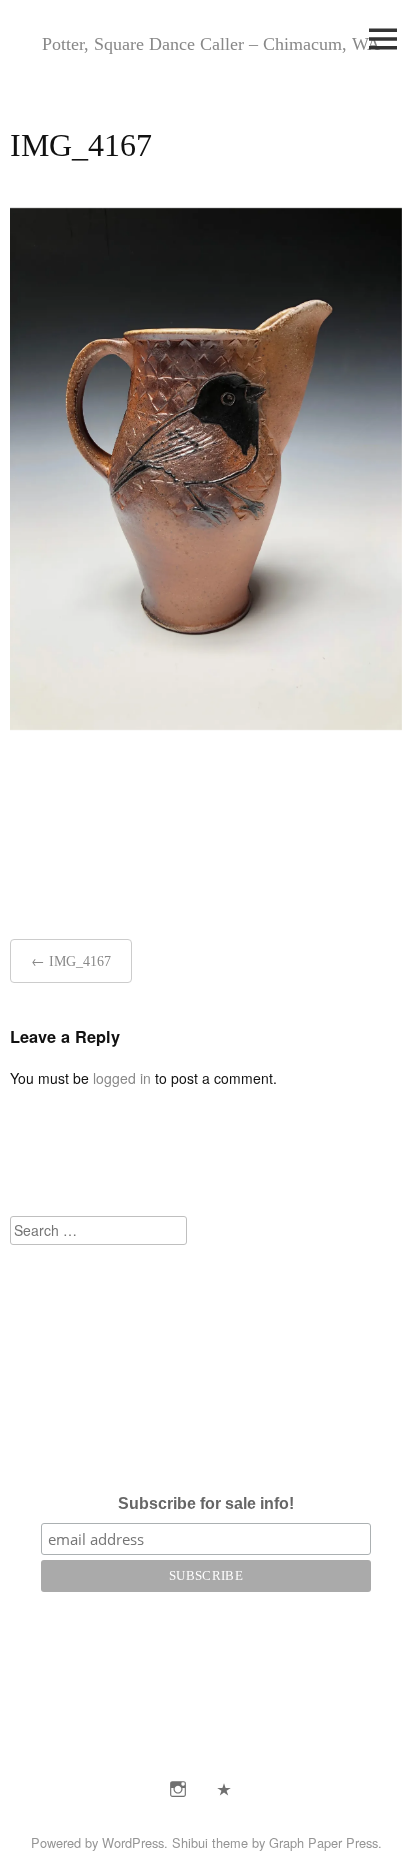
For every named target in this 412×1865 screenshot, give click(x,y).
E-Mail (224, 1789)
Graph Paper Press (323, 1842)
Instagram (178, 1789)
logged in (122, 1078)
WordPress (133, 1842)
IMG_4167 (80, 961)
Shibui (190, 1842)
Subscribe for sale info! (206, 1503)
